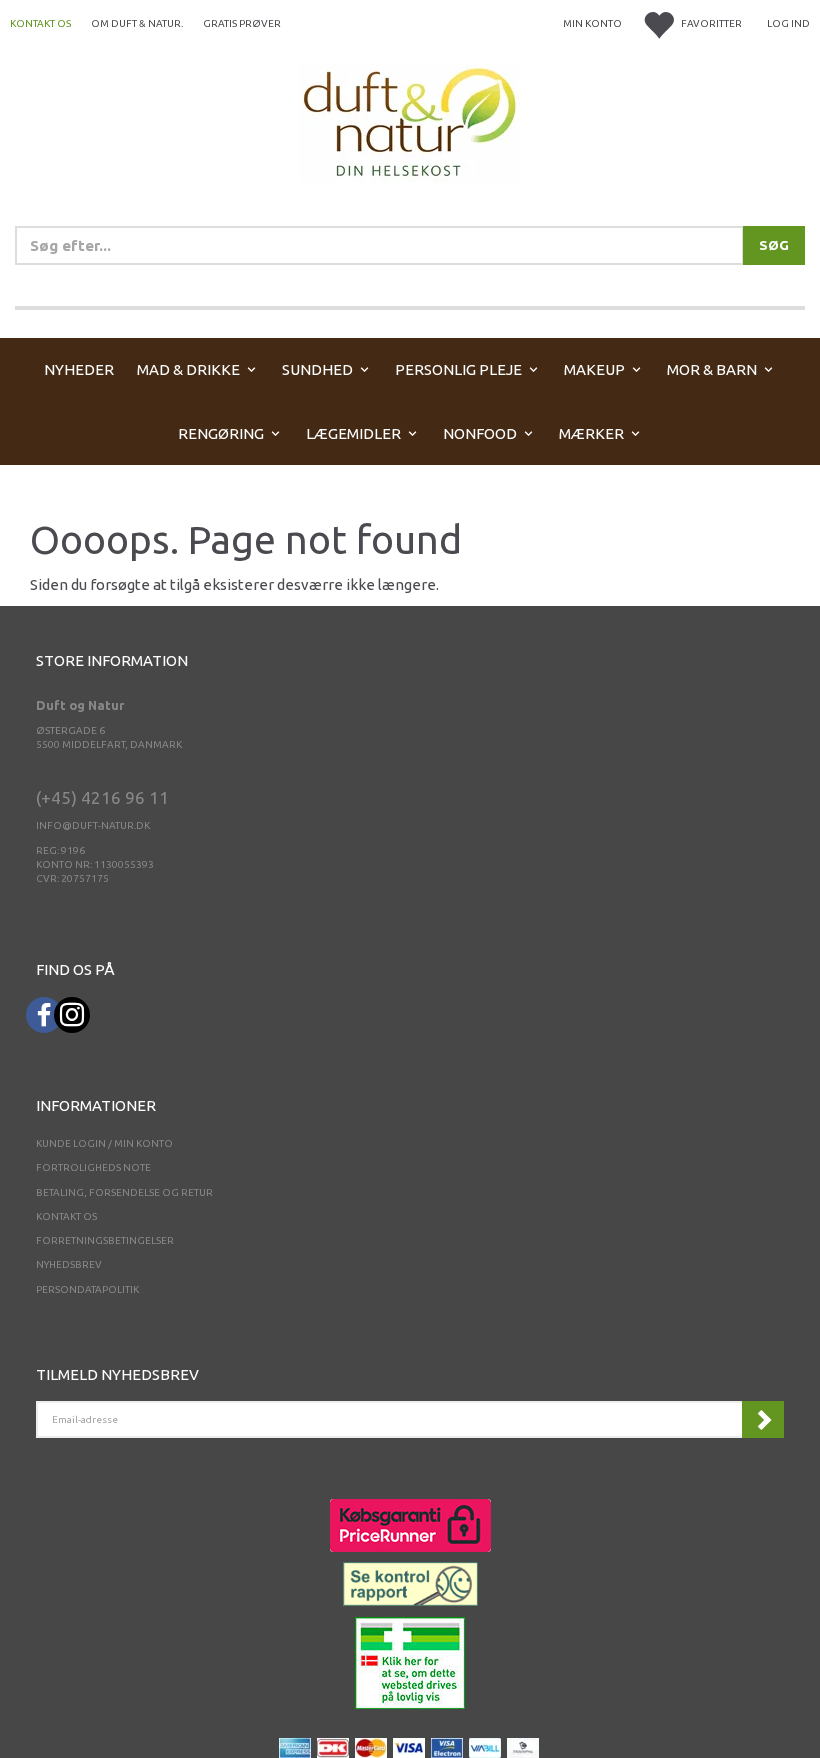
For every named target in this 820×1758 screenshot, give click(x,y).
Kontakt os (40, 23)
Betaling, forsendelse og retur (124, 1192)
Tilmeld (763, 1419)
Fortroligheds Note (93, 1167)
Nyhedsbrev (69, 1264)
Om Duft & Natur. (137, 23)
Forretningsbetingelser (105, 1240)
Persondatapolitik (87, 1289)
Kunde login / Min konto (104, 1143)
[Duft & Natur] (410, 121)
